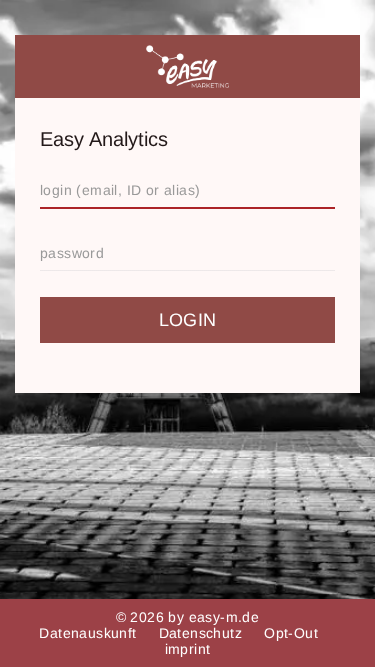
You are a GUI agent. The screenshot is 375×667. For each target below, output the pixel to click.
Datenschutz (203, 633)
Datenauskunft (90, 633)
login (188, 320)
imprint (188, 649)
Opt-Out (293, 633)
